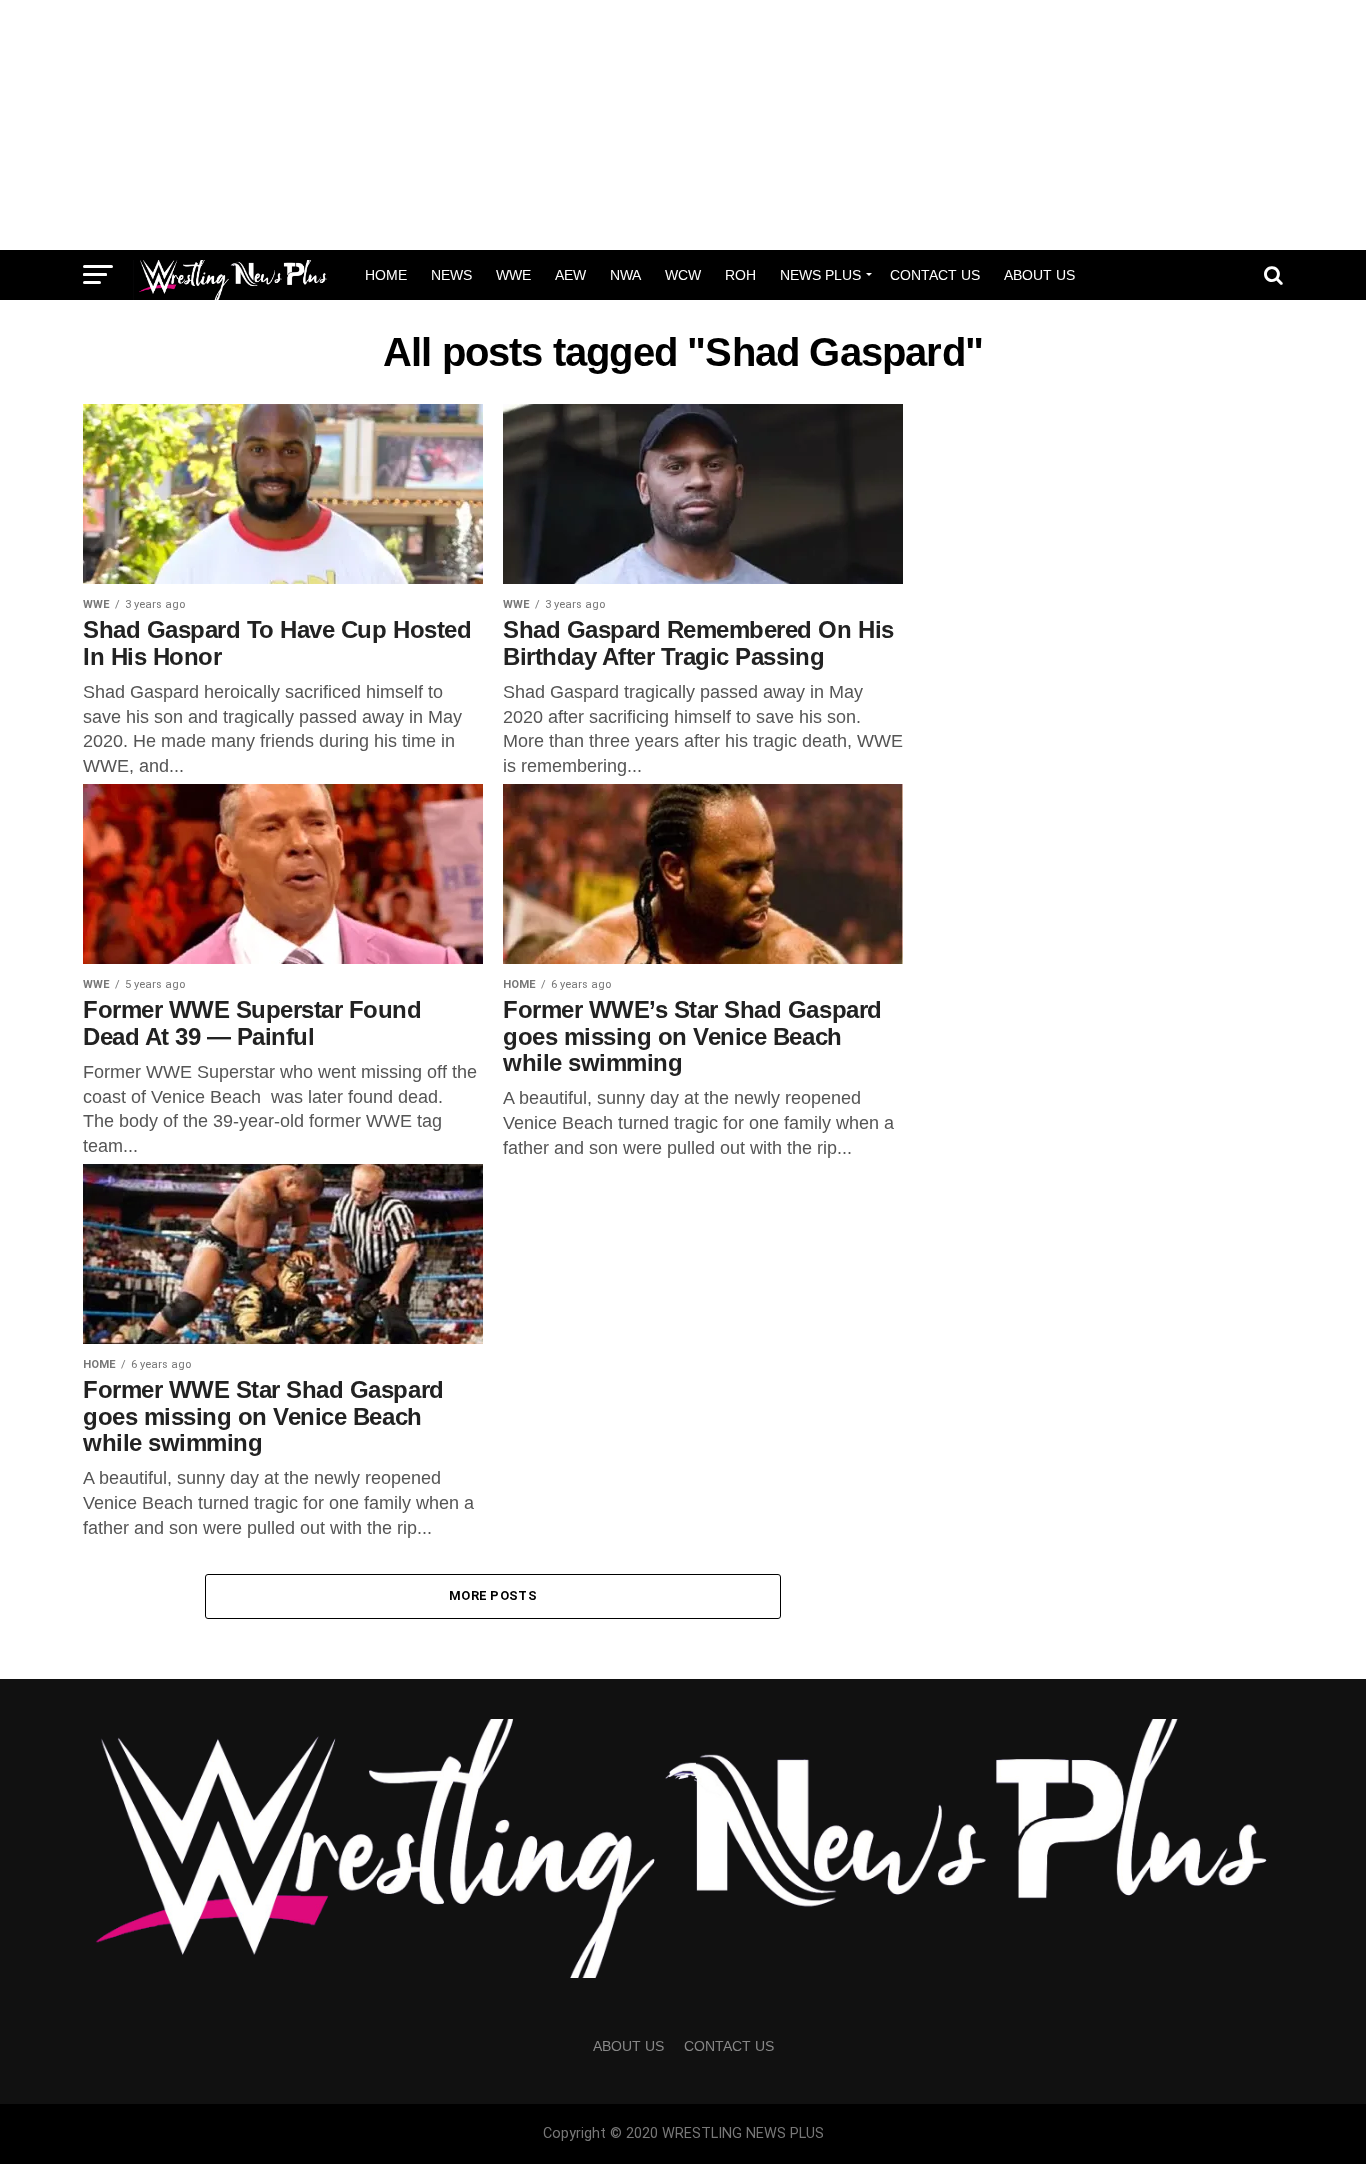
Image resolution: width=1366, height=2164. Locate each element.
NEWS (451, 275)
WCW (683, 275)
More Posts (493, 1595)
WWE (513, 275)
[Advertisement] (683, 125)
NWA (625, 275)
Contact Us (935, 275)
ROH (740, 275)
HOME (386, 275)
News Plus (820, 275)
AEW (570, 275)
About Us (1039, 275)
